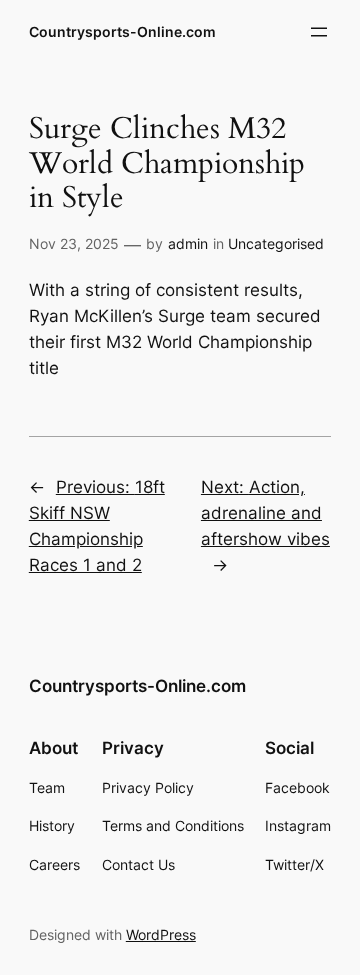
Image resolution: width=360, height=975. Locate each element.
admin (188, 243)
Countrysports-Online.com (122, 31)
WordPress (161, 934)
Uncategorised (276, 243)
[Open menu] (319, 32)
